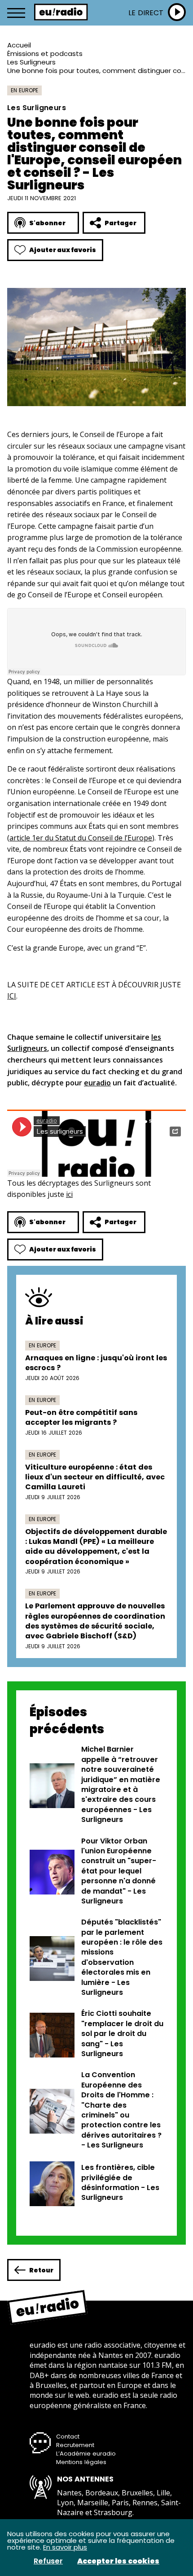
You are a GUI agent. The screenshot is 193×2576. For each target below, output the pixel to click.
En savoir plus (65, 2547)
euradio (97, 1083)
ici (69, 1194)
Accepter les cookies (118, 2561)
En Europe (24, 90)
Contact (68, 2437)
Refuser (48, 2561)
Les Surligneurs (31, 62)
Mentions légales (81, 2462)
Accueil (19, 45)
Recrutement (75, 2445)
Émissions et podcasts (45, 54)
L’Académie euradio (86, 2454)
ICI (12, 996)
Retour (41, 2270)
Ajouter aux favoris (63, 250)
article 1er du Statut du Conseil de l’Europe (81, 838)
